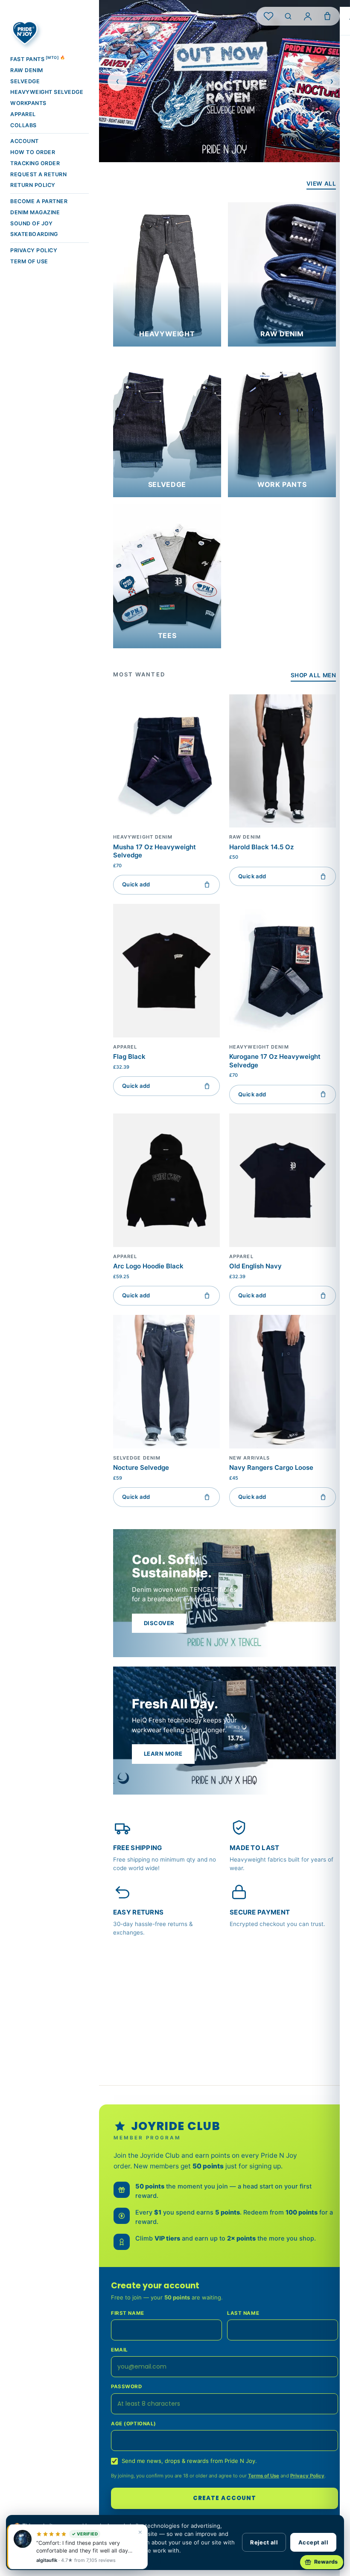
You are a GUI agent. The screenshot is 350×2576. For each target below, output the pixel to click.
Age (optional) (134, 2424)
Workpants (28, 103)
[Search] (288, 16)
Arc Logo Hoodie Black (148, 1266)
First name (128, 2313)
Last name (243, 2313)
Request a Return (38, 174)
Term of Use (29, 261)
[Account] (308, 16)
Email (120, 2350)
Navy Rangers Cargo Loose (271, 1467)
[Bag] (327, 16)
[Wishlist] (268, 16)
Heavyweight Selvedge (47, 92)
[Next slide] (332, 81)
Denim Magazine (35, 212)
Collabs (23, 125)
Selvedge (25, 81)
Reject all (264, 2542)
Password (127, 2387)
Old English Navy (255, 1266)
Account (25, 141)
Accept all (313, 2542)
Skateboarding (34, 234)
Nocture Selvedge (141, 1467)
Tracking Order (35, 163)
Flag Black (129, 1056)
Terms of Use (264, 2476)
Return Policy (33, 185)
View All (321, 184)
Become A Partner (39, 201)
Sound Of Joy (31, 223)
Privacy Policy (34, 250)
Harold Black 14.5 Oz (261, 847)
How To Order (33, 152)
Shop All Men (313, 675)
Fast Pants (38, 59)
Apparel (23, 114)
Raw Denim (27, 70)
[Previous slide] (117, 81)
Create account (225, 2498)
